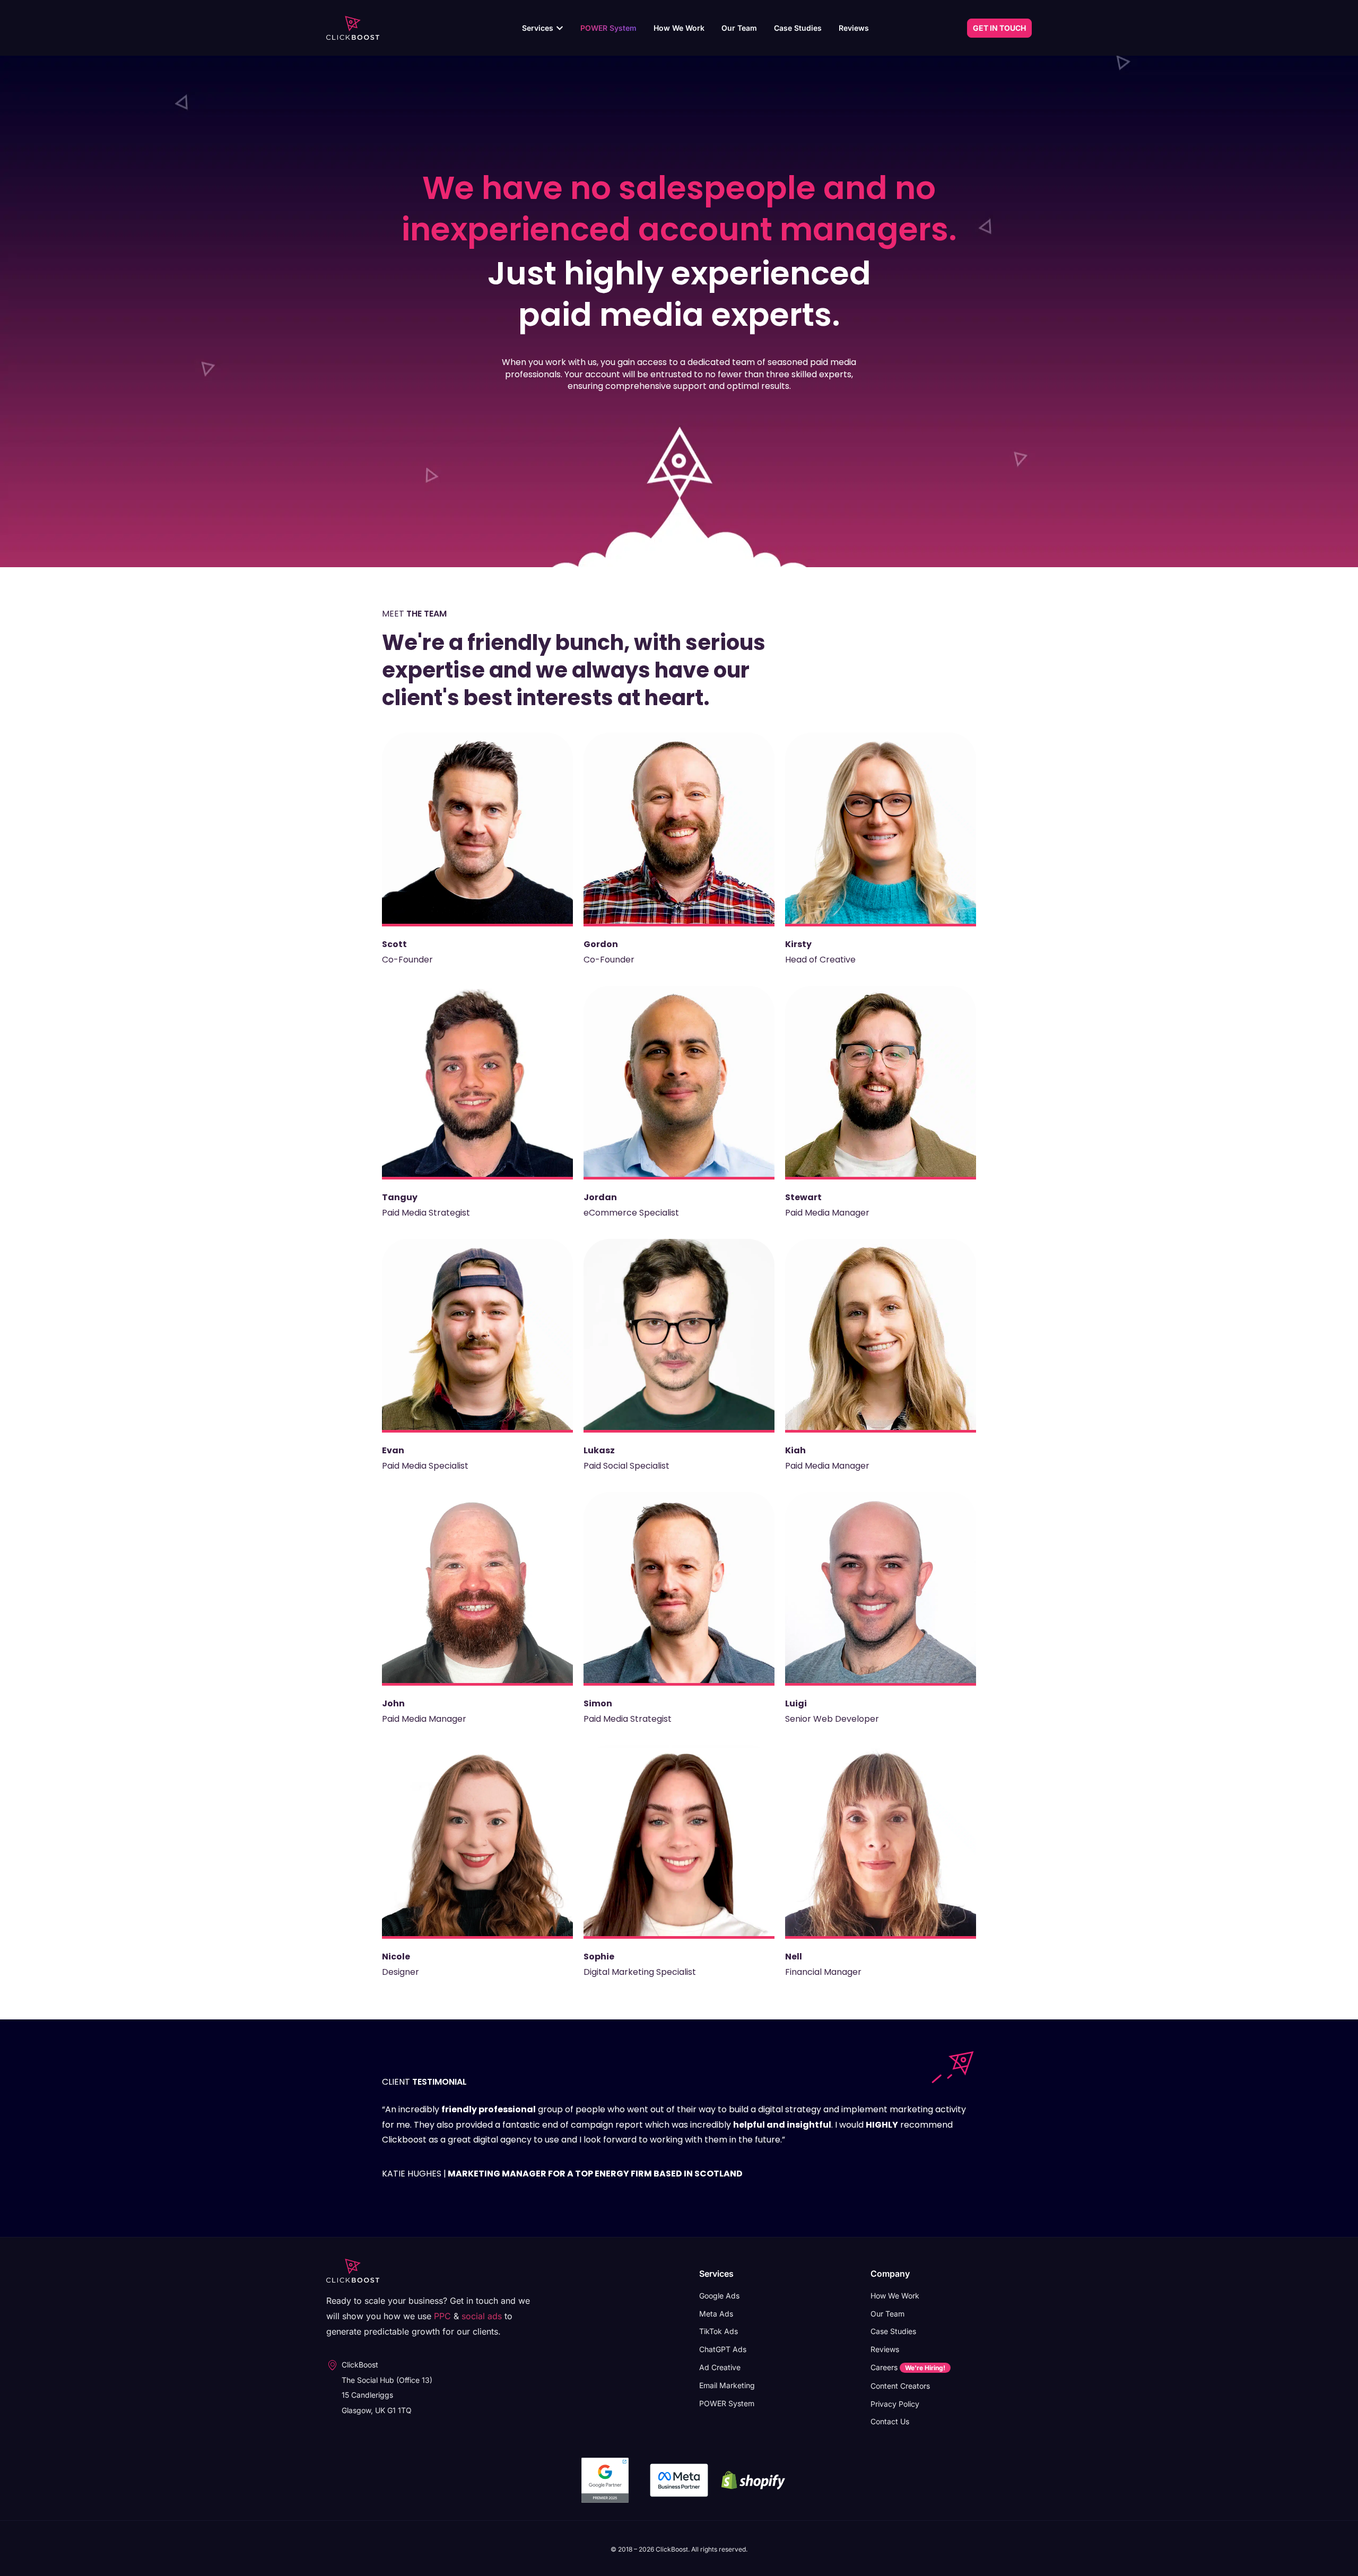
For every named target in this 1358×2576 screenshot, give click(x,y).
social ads (482, 2316)
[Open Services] (560, 28)
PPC (442, 2316)
